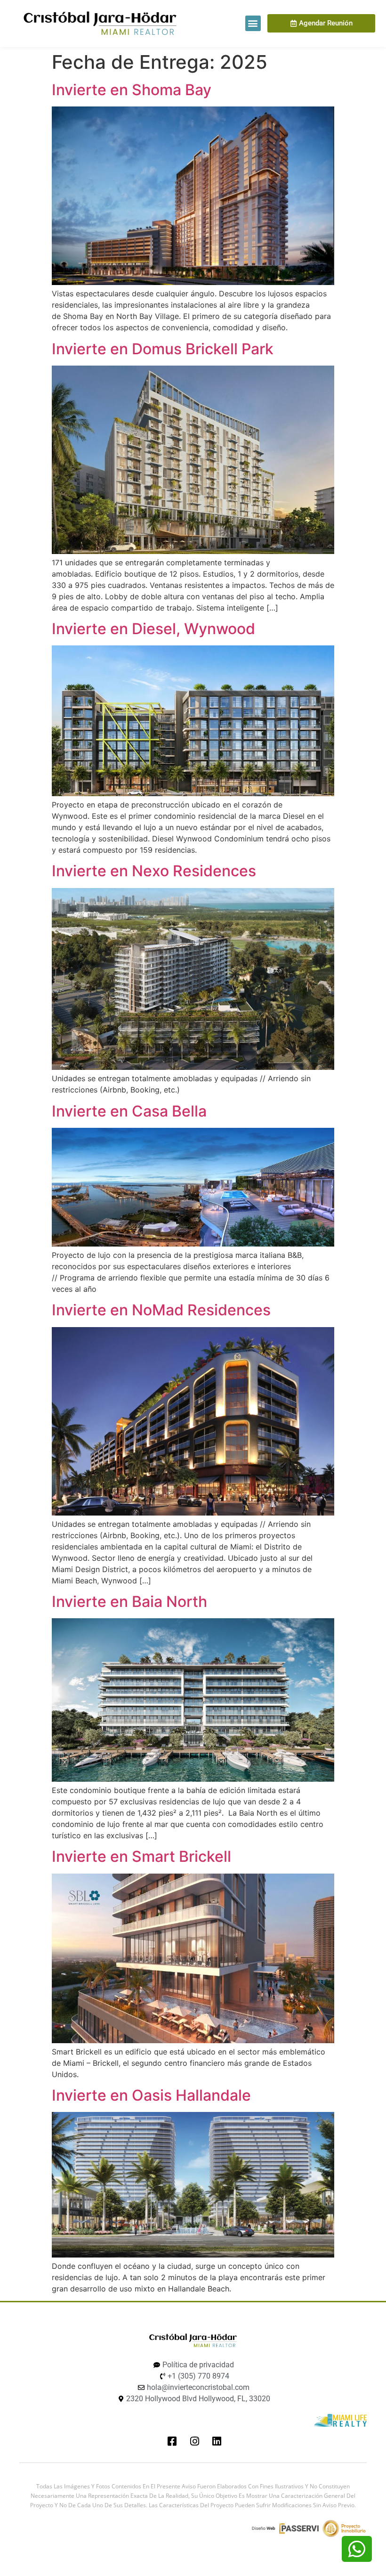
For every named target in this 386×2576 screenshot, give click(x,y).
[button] (253, 23)
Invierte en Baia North (129, 1602)
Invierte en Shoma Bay (132, 90)
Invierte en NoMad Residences (161, 1310)
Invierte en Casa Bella (129, 1111)
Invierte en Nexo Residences (154, 871)
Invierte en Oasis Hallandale (151, 2095)
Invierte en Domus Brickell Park (163, 349)
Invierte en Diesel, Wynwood (153, 629)
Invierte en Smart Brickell (141, 1856)
